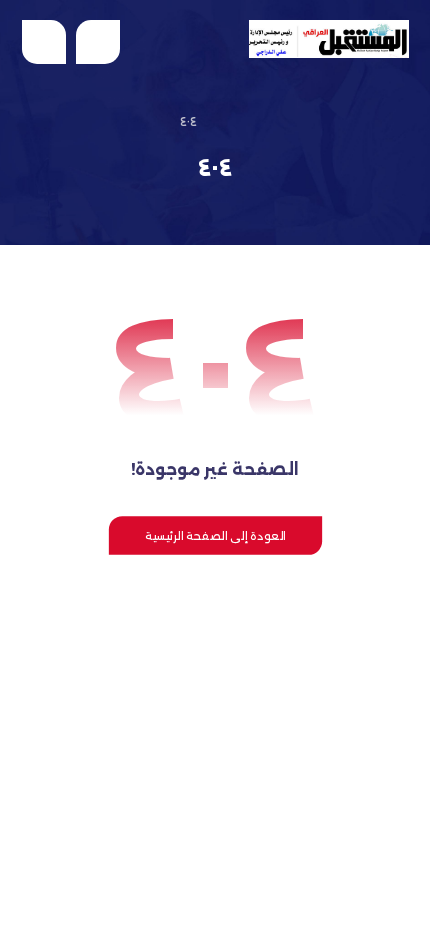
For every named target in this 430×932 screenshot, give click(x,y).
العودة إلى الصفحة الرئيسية (214, 535)
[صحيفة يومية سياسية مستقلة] (329, 39)
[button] (44, 42)
